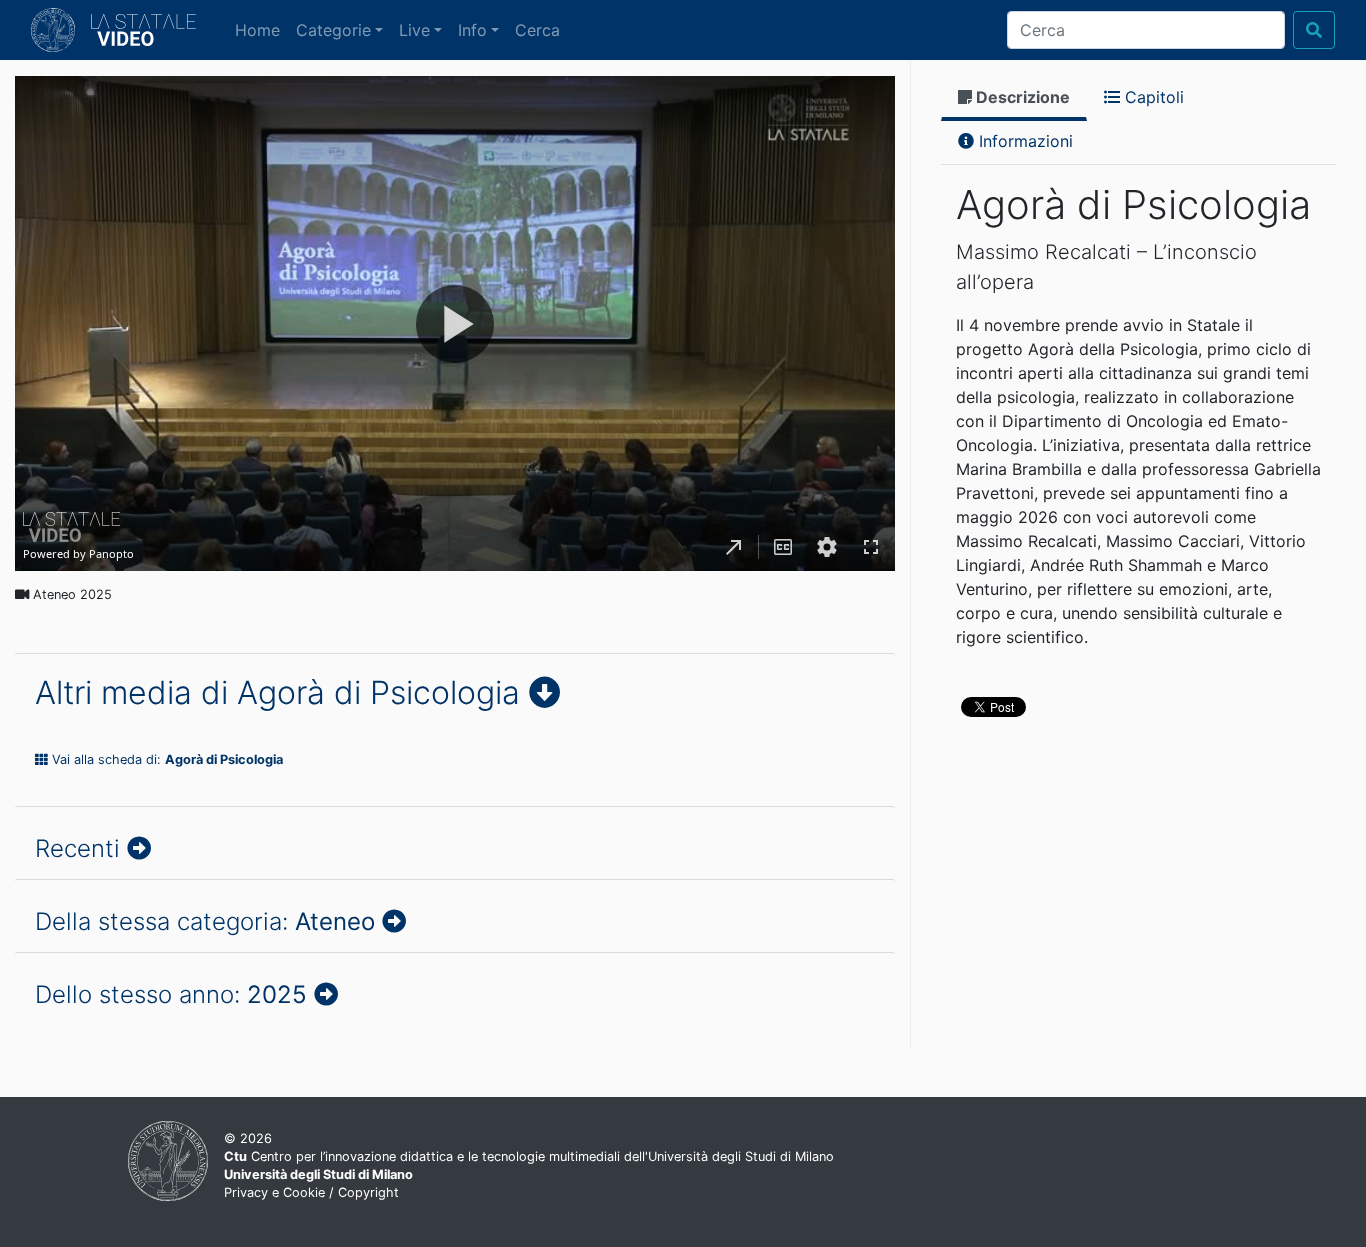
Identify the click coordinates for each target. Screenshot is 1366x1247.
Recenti (81, 848)
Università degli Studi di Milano (318, 1174)
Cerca (537, 30)
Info (472, 30)
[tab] (1014, 98)
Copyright (368, 1192)
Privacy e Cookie (274, 1192)
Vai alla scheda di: (165, 759)
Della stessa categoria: (205, 921)
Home (261, 29)
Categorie (333, 30)
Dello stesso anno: (171, 994)
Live (414, 30)
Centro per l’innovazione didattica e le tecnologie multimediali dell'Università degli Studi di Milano (529, 1156)
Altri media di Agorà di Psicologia (282, 692)
